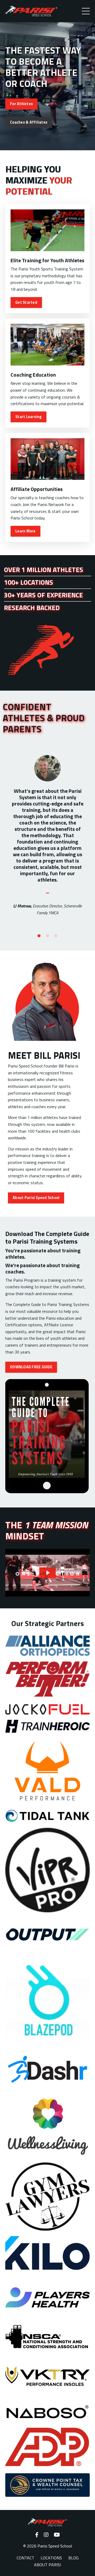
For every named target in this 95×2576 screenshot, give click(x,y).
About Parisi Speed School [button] (36, 1198)
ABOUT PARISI (47, 2565)
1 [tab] (39, 936)
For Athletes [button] (21, 104)
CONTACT (25, 2558)
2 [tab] (47, 936)
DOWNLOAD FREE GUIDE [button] (31, 1367)
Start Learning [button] (28, 417)
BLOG (73, 2558)
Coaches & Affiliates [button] (29, 122)
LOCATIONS (51, 2558)
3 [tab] (56, 936)
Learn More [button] (25, 531)
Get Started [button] (26, 302)
